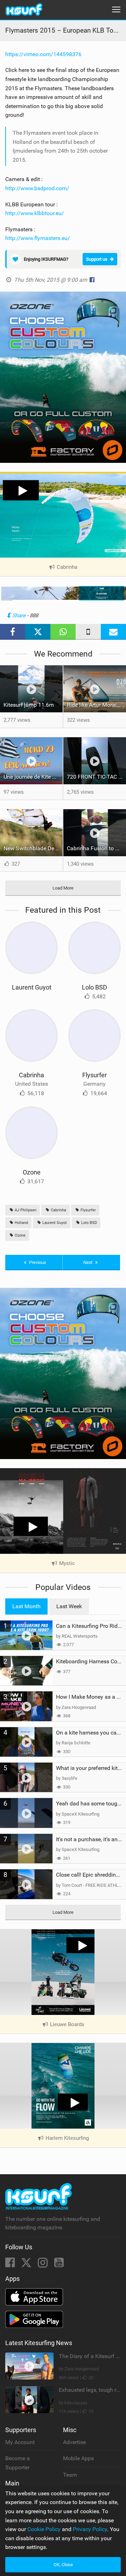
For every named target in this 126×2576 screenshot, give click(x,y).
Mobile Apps (78, 2458)
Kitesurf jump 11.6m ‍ (29, 705)
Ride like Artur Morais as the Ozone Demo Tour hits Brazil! (96, 705)
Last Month (26, 1606)
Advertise (74, 2442)
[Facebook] (11, 2265)
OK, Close (63, 2565)
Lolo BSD (94, 987)
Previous (37, 1262)
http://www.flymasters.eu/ (38, 238)
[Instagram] (43, 2265)
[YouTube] (59, 2265)
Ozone (32, 1172)
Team (70, 2475)
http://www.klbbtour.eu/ (35, 213)
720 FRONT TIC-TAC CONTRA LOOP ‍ (96, 777)
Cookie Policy (44, 2529)
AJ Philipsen (25, 1210)
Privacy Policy (90, 2529)
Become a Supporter (17, 2463)
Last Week (69, 1606)
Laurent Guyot (32, 987)
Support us (97, 259)
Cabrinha (31, 1075)
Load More (63, 888)
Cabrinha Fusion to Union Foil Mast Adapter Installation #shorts (96, 848)
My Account (20, 2442)
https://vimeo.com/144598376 (43, 54)
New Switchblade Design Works (33, 848)
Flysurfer (94, 1075)
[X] (27, 2265)
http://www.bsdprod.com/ (37, 188)
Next (88, 1262)
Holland (21, 1223)
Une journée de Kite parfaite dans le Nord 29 (33, 777)
